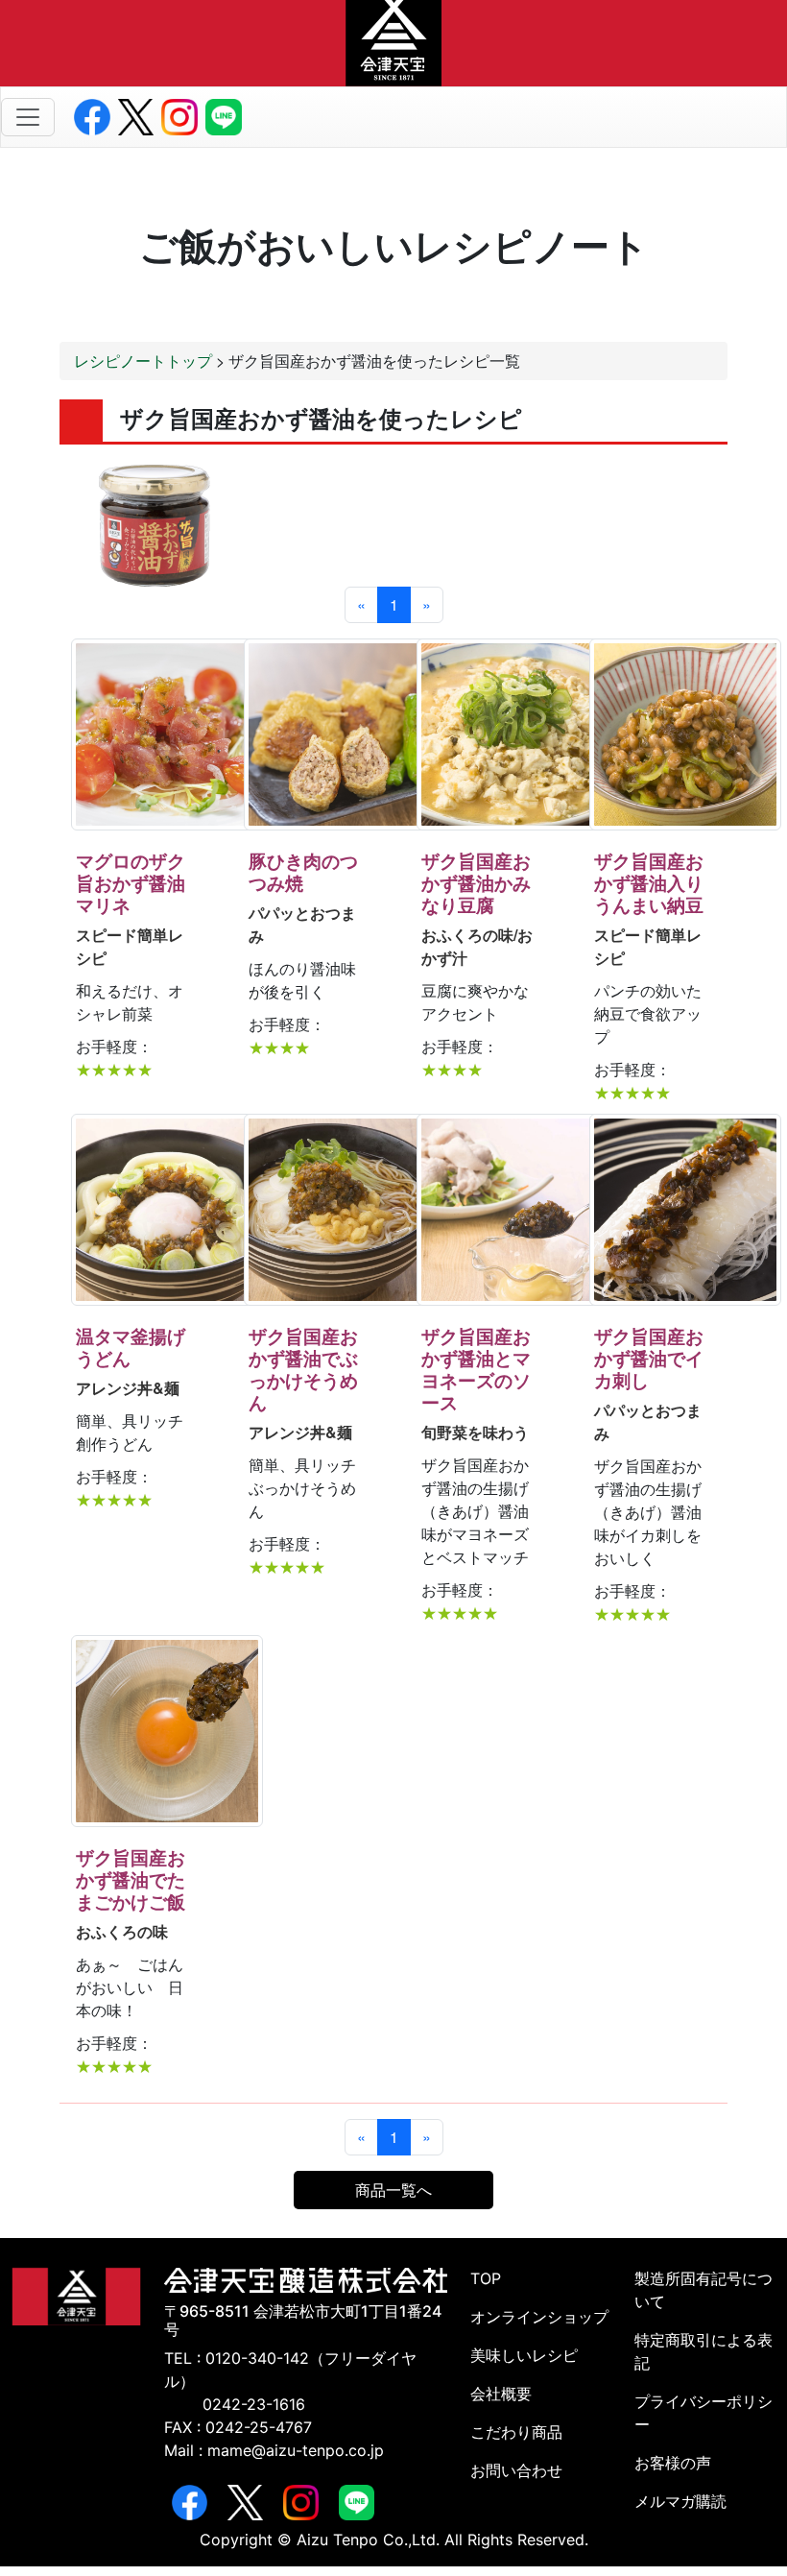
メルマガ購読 (680, 2501)
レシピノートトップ (143, 361)
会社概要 (501, 2394)
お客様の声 (673, 2463)
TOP (486, 2278)
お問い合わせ (516, 2470)
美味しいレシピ (524, 2355)
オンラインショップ (539, 2317)
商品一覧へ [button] (393, 2190)
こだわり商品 (516, 2432)
